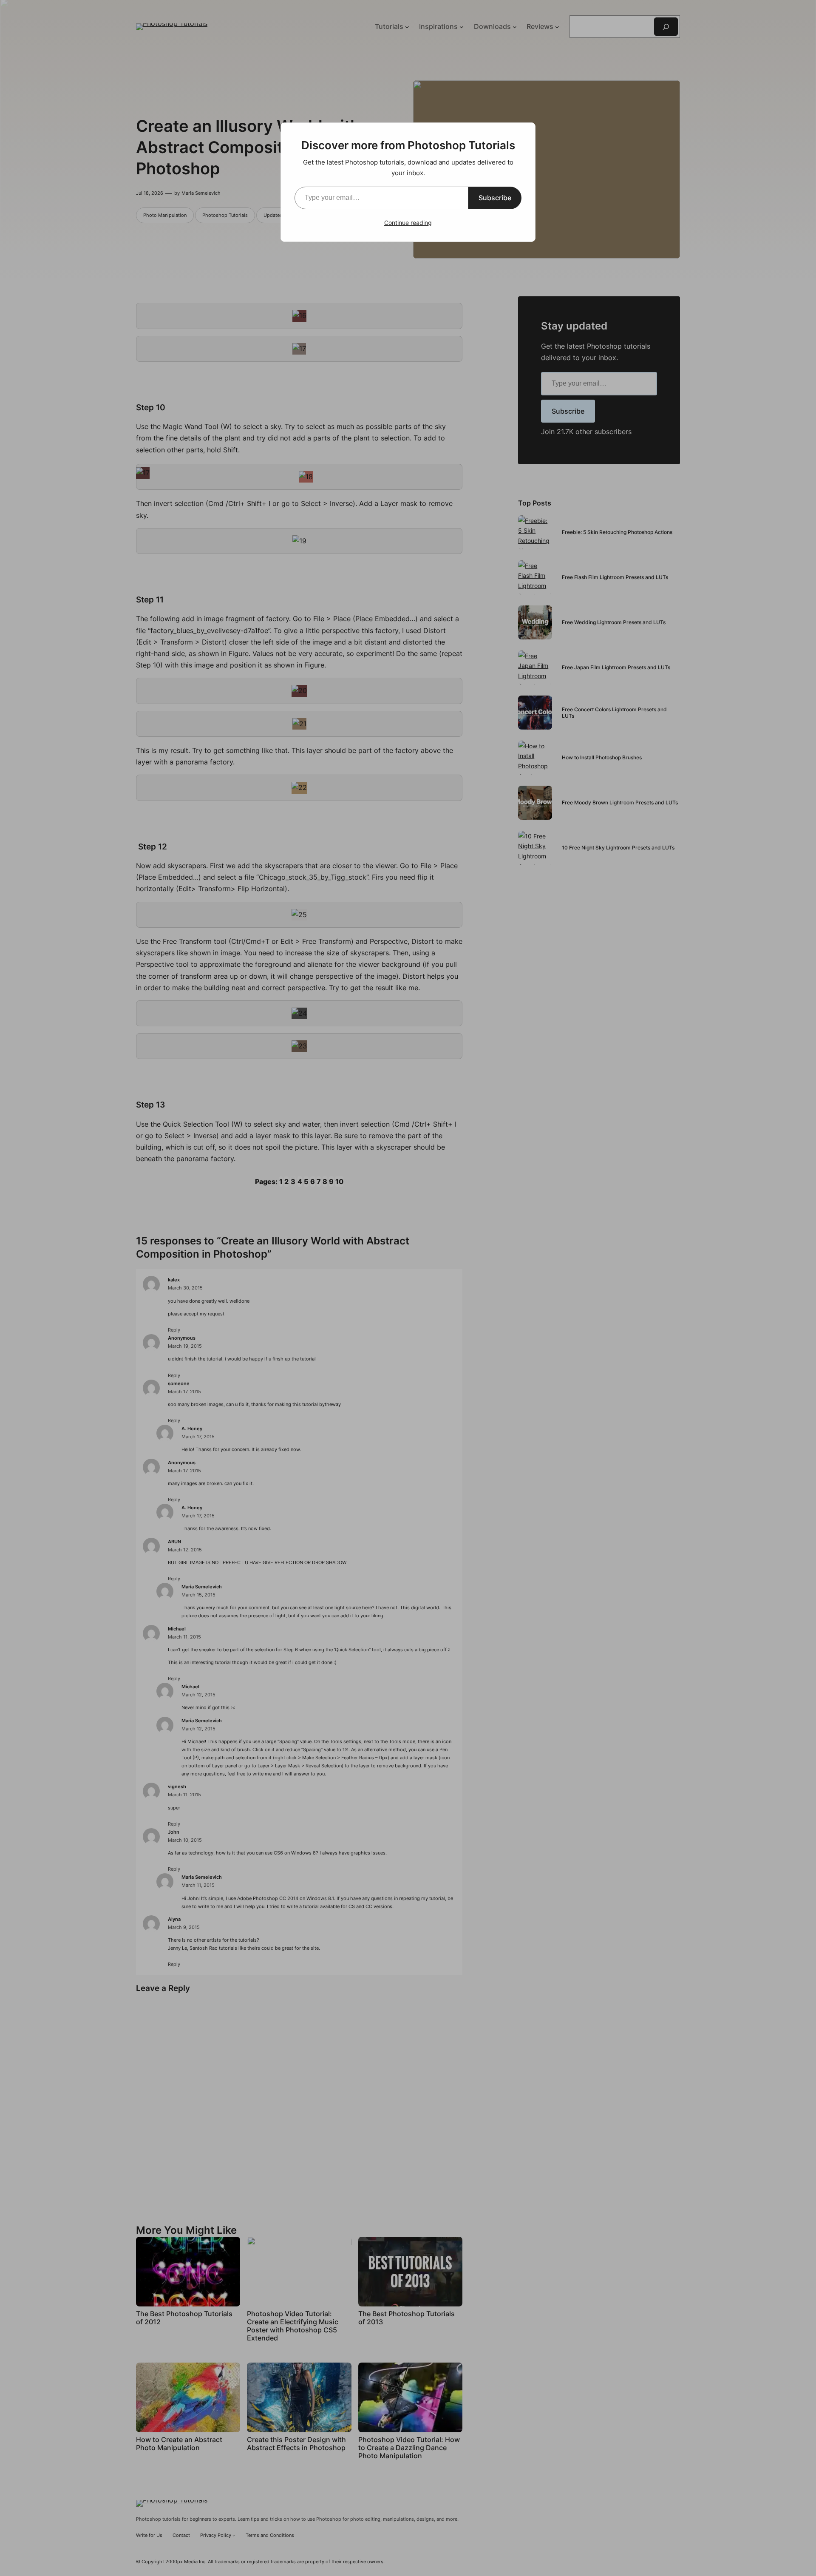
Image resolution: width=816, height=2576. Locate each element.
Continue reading (408, 223)
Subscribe (495, 198)
